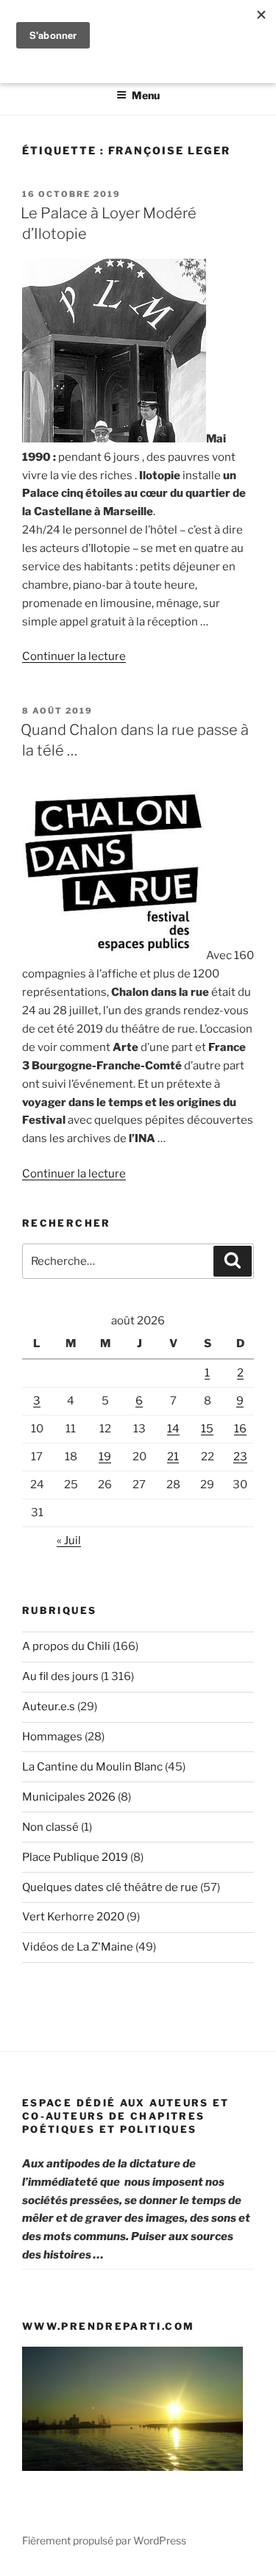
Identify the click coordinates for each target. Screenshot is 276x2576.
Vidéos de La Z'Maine (78, 1947)
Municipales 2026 (69, 1797)
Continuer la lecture (74, 656)
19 (105, 1457)
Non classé (50, 1827)
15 (207, 1429)
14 (173, 1429)
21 (173, 1457)
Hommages (52, 1737)
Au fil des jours (60, 1676)
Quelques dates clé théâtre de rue (110, 1887)
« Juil (69, 1540)
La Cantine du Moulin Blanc (92, 1767)
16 (240, 1429)
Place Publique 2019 (75, 1857)
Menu (146, 95)
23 (240, 1457)
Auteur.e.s (49, 1707)
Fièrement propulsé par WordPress (104, 2540)
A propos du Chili (66, 1646)
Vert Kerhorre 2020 (73, 1917)
